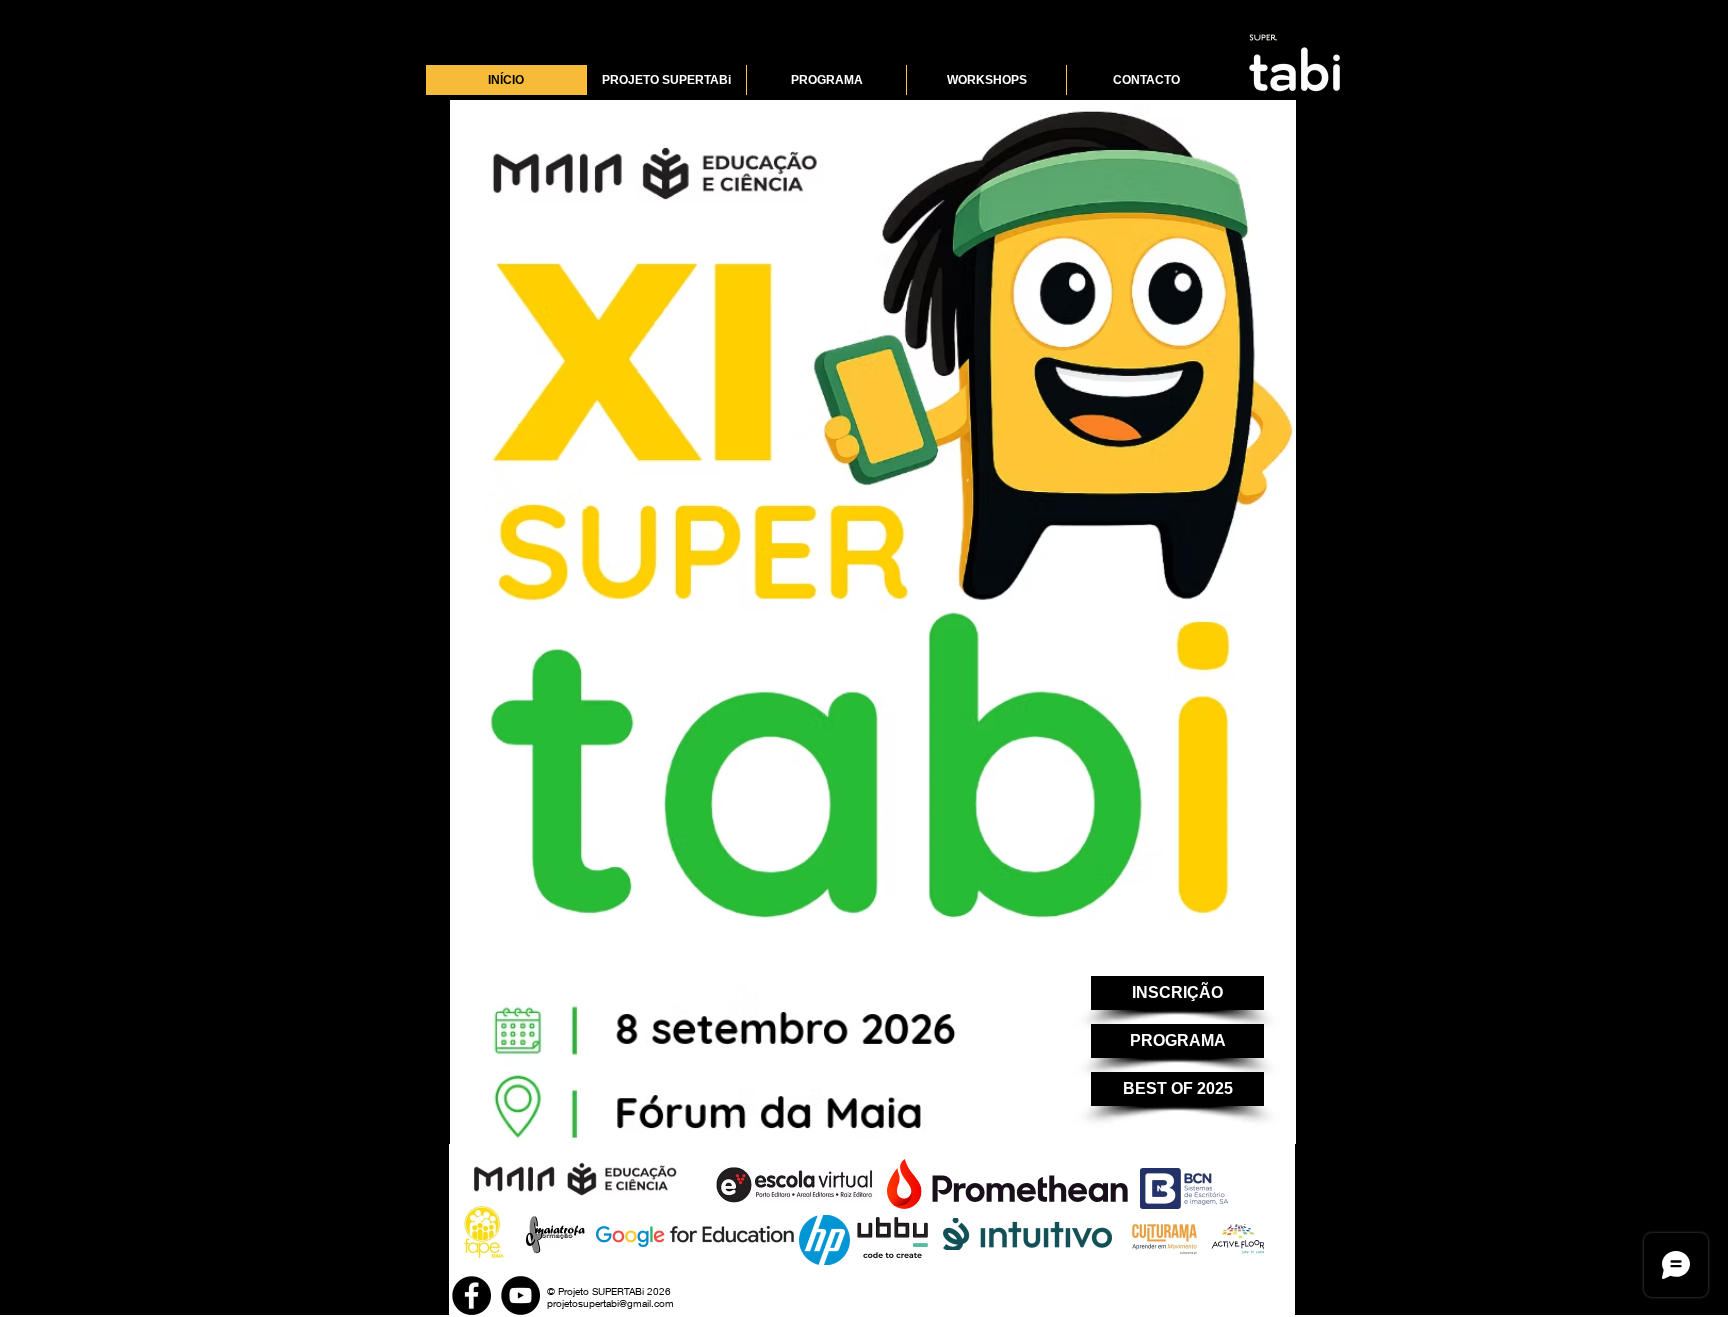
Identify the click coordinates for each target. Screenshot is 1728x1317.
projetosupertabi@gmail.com (610, 1303)
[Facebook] (471, 1295)
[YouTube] (520, 1295)
